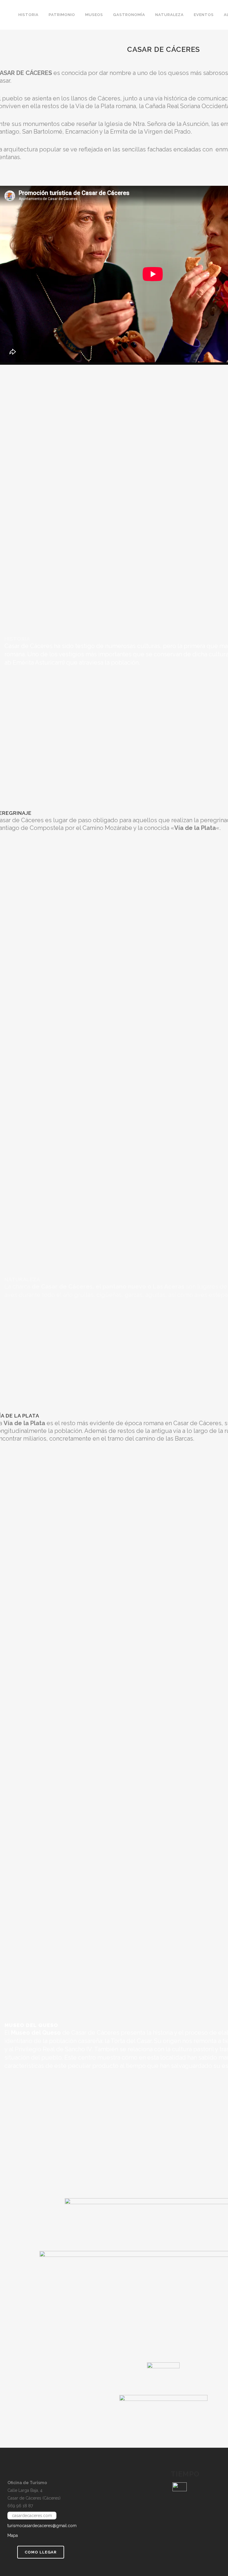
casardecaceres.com (32, 2516)
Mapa (13, 2535)
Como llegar (41, 2552)
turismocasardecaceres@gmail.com (42, 2526)
